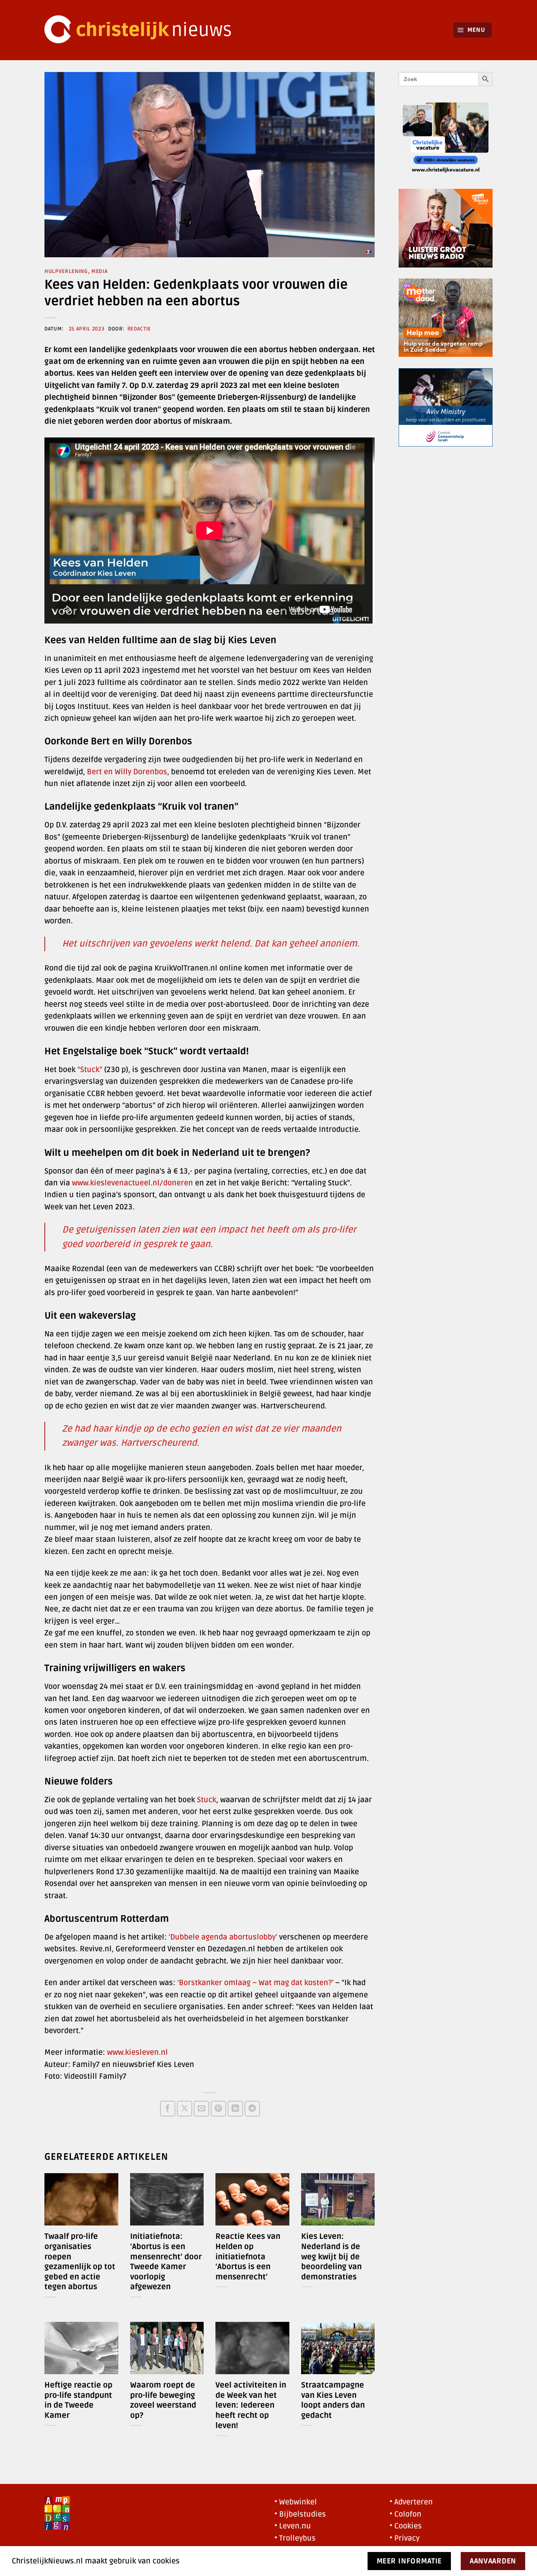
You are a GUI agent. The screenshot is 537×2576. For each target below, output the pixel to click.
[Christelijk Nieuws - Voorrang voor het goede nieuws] (143, 30)
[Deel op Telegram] (252, 2108)
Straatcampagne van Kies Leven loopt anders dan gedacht (333, 2400)
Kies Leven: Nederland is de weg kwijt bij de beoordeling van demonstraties (331, 2257)
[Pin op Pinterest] (218, 2108)
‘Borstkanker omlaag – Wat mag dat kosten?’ (255, 1983)
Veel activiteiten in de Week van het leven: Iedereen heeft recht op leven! (251, 2405)
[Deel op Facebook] (168, 2108)
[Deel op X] (185, 2108)
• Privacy (405, 2538)
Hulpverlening (66, 271)
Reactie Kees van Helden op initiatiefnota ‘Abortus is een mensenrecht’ (248, 2257)
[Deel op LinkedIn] (235, 2108)
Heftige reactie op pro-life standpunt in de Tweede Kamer (78, 2400)
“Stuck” (90, 1070)
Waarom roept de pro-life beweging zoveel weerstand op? (163, 2400)
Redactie (139, 329)
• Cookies (406, 2526)
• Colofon (406, 2514)
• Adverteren (411, 2502)
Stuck (207, 1800)
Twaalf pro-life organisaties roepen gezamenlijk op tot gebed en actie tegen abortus (80, 2262)
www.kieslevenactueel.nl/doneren (132, 1183)
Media (99, 271)
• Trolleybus (295, 2538)
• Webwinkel (296, 2502)
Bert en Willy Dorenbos (127, 772)
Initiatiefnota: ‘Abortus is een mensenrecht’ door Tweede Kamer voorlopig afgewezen (166, 2262)
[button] (473, 30)
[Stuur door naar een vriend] (201, 2108)
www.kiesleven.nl (137, 2052)
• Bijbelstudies (300, 2514)
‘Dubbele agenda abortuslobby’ (223, 1937)
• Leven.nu (293, 2526)
